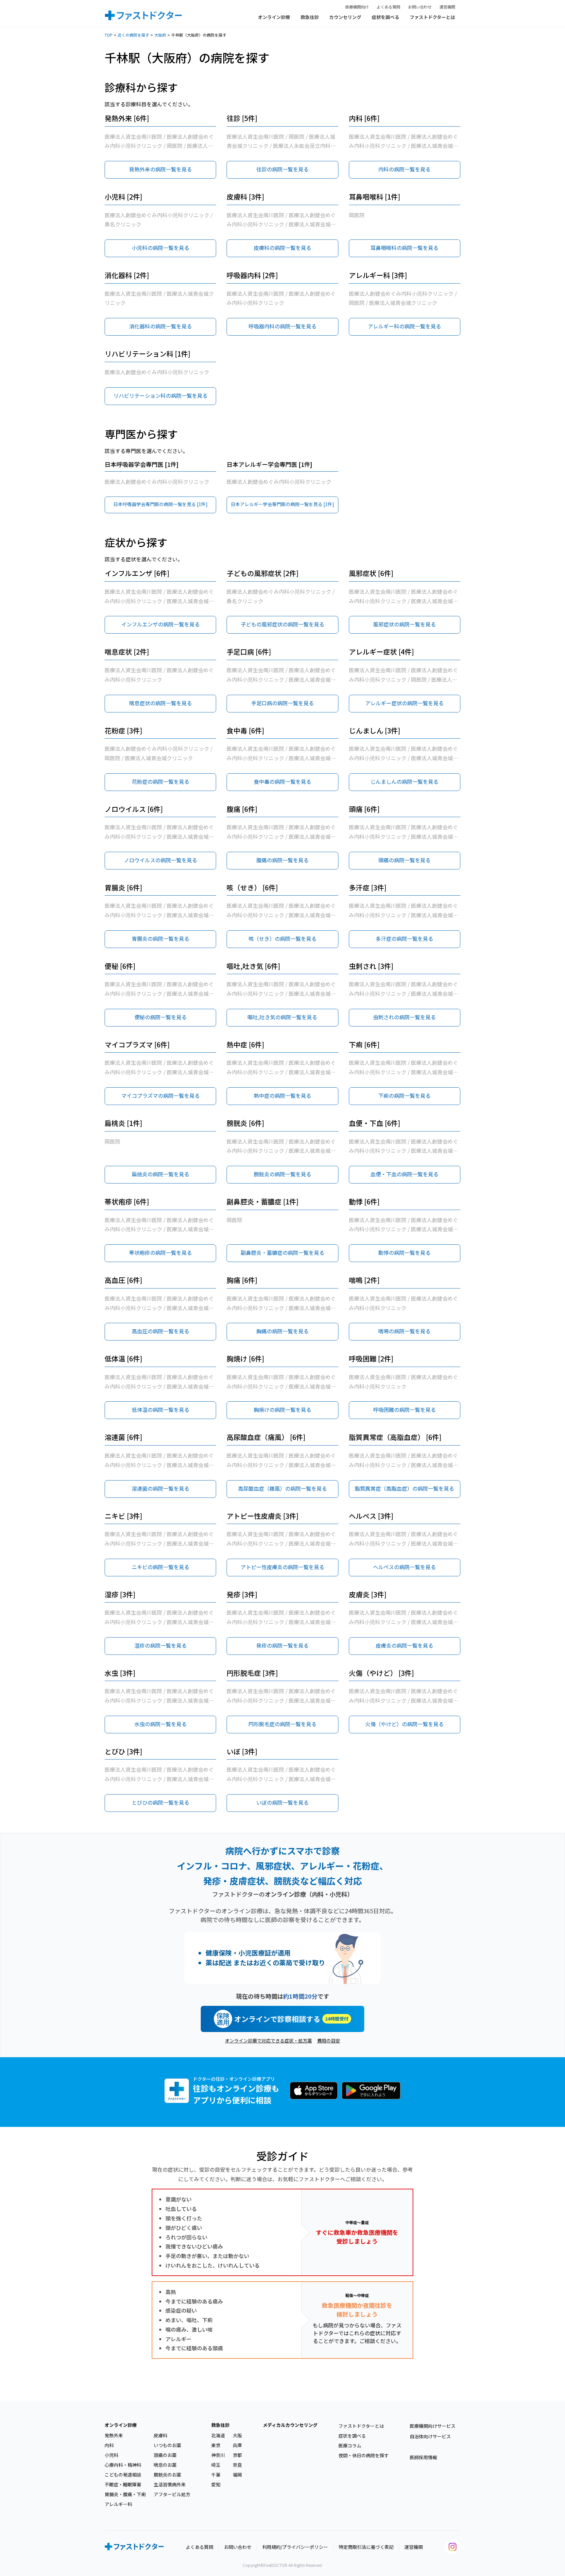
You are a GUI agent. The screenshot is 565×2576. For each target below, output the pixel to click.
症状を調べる (385, 17)
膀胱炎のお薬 (167, 2475)
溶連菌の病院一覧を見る (161, 1488)
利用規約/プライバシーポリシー (295, 2547)
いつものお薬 (167, 2445)
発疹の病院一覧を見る (282, 1645)
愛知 (216, 2484)
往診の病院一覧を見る (282, 169)
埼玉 (216, 2465)
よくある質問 (388, 7)
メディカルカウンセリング (290, 2425)
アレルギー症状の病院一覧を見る (404, 703)
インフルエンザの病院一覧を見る (161, 624)
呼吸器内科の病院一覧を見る (282, 326)
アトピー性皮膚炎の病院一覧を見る (282, 1567)
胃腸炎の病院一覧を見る (161, 938)
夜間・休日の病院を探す (364, 2455)
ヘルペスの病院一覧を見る (404, 1567)
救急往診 (310, 17)
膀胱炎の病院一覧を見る (282, 1174)
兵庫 (237, 2445)
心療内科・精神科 (123, 2465)
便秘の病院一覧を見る (161, 1017)
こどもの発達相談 (123, 2475)
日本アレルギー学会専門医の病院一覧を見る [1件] (282, 504)
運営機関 (447, 7)
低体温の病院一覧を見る (161, 1410)
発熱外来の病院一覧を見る (161, 169)
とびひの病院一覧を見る (161, 1802)
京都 (237, 2455)
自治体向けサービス (430, 2436)
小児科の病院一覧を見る (161, 248)
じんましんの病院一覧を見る (404, 781)
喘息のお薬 (165, 2465)
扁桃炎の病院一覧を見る (161, 1174)
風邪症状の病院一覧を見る (404, 624)
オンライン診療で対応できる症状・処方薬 (268, 2041)
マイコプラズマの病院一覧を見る (161, 1095)
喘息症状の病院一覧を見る (161, 703)
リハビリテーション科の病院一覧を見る (161, 395)
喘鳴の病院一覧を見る (404, 1331)
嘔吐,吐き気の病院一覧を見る (282, 1017)
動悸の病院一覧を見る (404, 1253)
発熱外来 (114, 2435)
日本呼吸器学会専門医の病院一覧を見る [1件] (161, 504)
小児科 (111, 2455)
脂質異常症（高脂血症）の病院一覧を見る (404, 1488)
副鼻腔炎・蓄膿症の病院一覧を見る (282, 1253)
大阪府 (160, 35)
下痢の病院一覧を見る (404, 1095)
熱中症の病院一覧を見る (282, 1095)
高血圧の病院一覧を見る (161, 1331)
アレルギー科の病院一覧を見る (404, 326)
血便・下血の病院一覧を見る (404, 1174)
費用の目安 (329, 2041)
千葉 (216, 2475)
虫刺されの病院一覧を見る (404, 1017)
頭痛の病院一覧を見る (404, 860)
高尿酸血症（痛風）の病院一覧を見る (282, 1488)
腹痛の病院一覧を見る (282, 860)
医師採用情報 (423, 2457)
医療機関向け (357, 7)
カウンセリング (345, 17)
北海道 (218, 2435)
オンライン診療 (274, 17)
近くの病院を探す (133, 35)
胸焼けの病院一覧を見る (282, 1410)
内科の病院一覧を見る (404, 169)
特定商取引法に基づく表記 (366, 2547)
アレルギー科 (118, 2504)
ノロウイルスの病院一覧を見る (161, 860)
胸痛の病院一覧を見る (282, 1331)
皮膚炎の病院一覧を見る (404, 1645)
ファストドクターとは (432, 17)
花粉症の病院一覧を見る (161, 781)
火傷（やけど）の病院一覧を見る (404, 1724)
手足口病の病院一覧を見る (282, 703)
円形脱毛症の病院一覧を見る (282, 1724)
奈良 (237, 2465)
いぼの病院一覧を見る (282, 1802)
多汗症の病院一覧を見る (404, 938)
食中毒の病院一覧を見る (282, 781)
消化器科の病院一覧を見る (161, 326)
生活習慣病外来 (170, 2484)
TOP (109, 35)
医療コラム (350, 2445)
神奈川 (218, 2455)
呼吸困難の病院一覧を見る (404, 1410)
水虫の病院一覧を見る (161, 1724)
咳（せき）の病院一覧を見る (282, 938)
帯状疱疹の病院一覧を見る (161, 1253)
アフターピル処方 (172, 2494)
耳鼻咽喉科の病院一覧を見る (404, 248)
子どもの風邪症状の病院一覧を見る (282, 624)
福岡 (237, 2475)
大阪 (237, 2435)
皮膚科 (161, 2435)
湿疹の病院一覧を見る (161, 1645)
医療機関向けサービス (433, 2426)
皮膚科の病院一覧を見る (282, 248)
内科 (109, 2445)
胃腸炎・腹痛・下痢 (125, 2494)
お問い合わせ (420, 7)
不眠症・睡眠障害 (123, 2484)
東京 (216, 2445)
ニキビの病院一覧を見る (161, 1567)
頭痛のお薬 (165, 2455)
